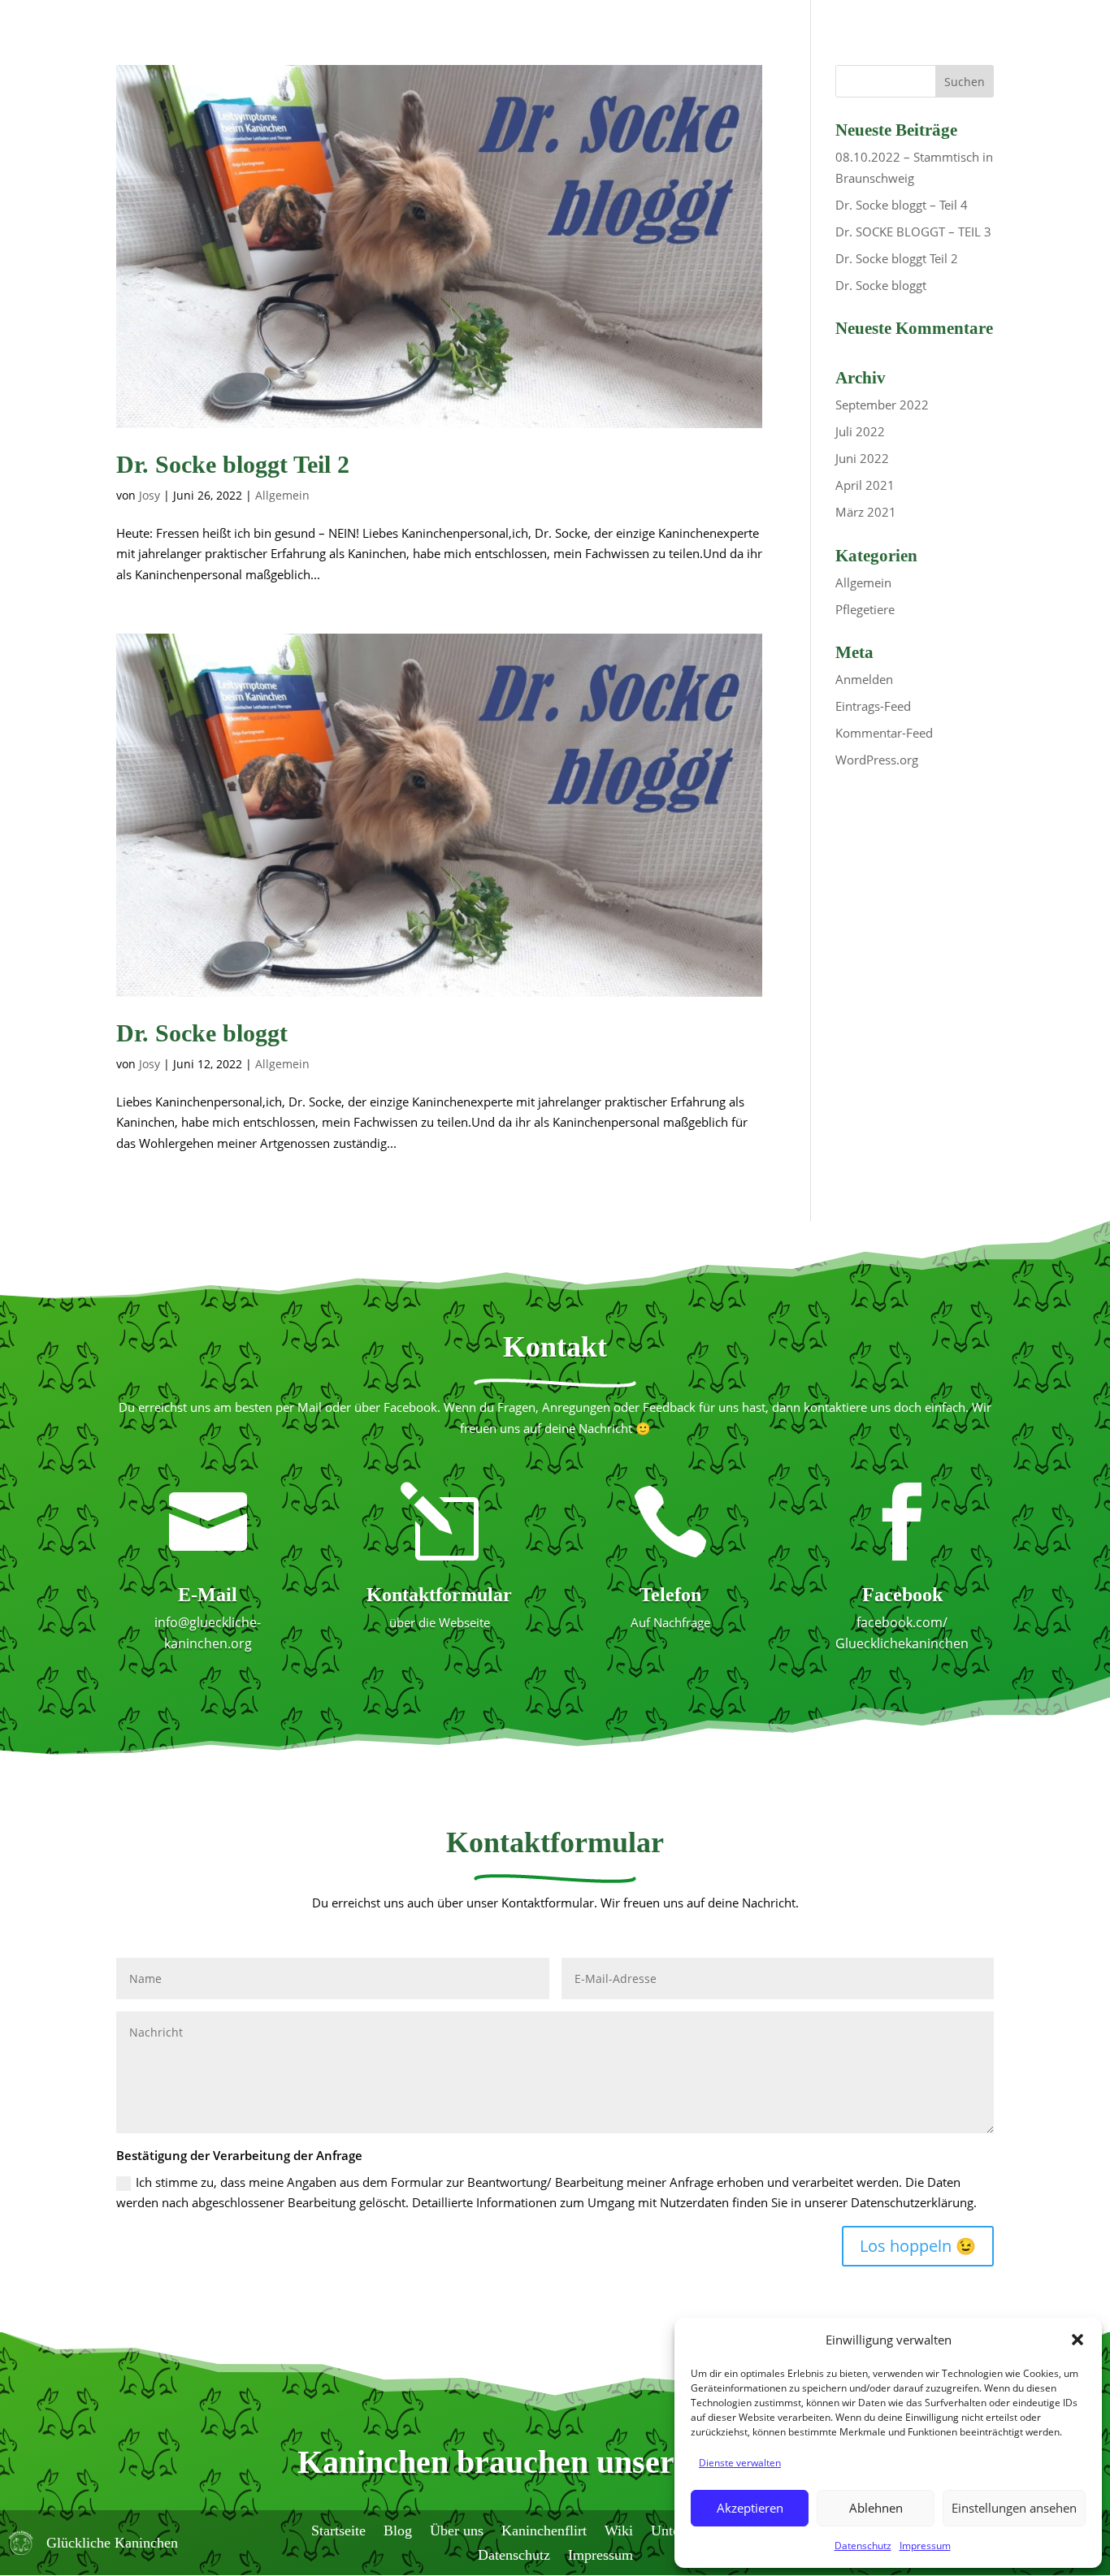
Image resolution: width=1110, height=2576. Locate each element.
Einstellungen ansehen (1014, 2508)
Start (323, 50)
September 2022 (882, 405)
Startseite (338, 2529)
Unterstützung (622, 50)
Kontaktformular (439, 1595)
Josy (150, 495)
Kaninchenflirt (544, 2529)
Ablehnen (876, 2508)
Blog (377, 50)
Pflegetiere (865, 609)
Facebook (902, 1595)
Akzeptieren (750, 2508)
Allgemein (282, 495)
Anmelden (864, 679)
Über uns (446, 50)
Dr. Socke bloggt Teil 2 (233, 464)
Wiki (533, 50)
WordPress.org (877, 760)
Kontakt (739, 50)
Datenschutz (863, 2546)
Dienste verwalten (740, 2463)
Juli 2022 (860, 431)
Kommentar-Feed (884, 733)
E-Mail (208, 1595)
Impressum (925, 2546)
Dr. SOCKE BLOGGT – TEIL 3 (913, 232)
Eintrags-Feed (873, 706)
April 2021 (865, 485)
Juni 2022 (862, 458)
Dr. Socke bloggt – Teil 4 (902, 205)
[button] (1077, 2340)
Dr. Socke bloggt (202, 1033)
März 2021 (866, 512)
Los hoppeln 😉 (918, 2246)
